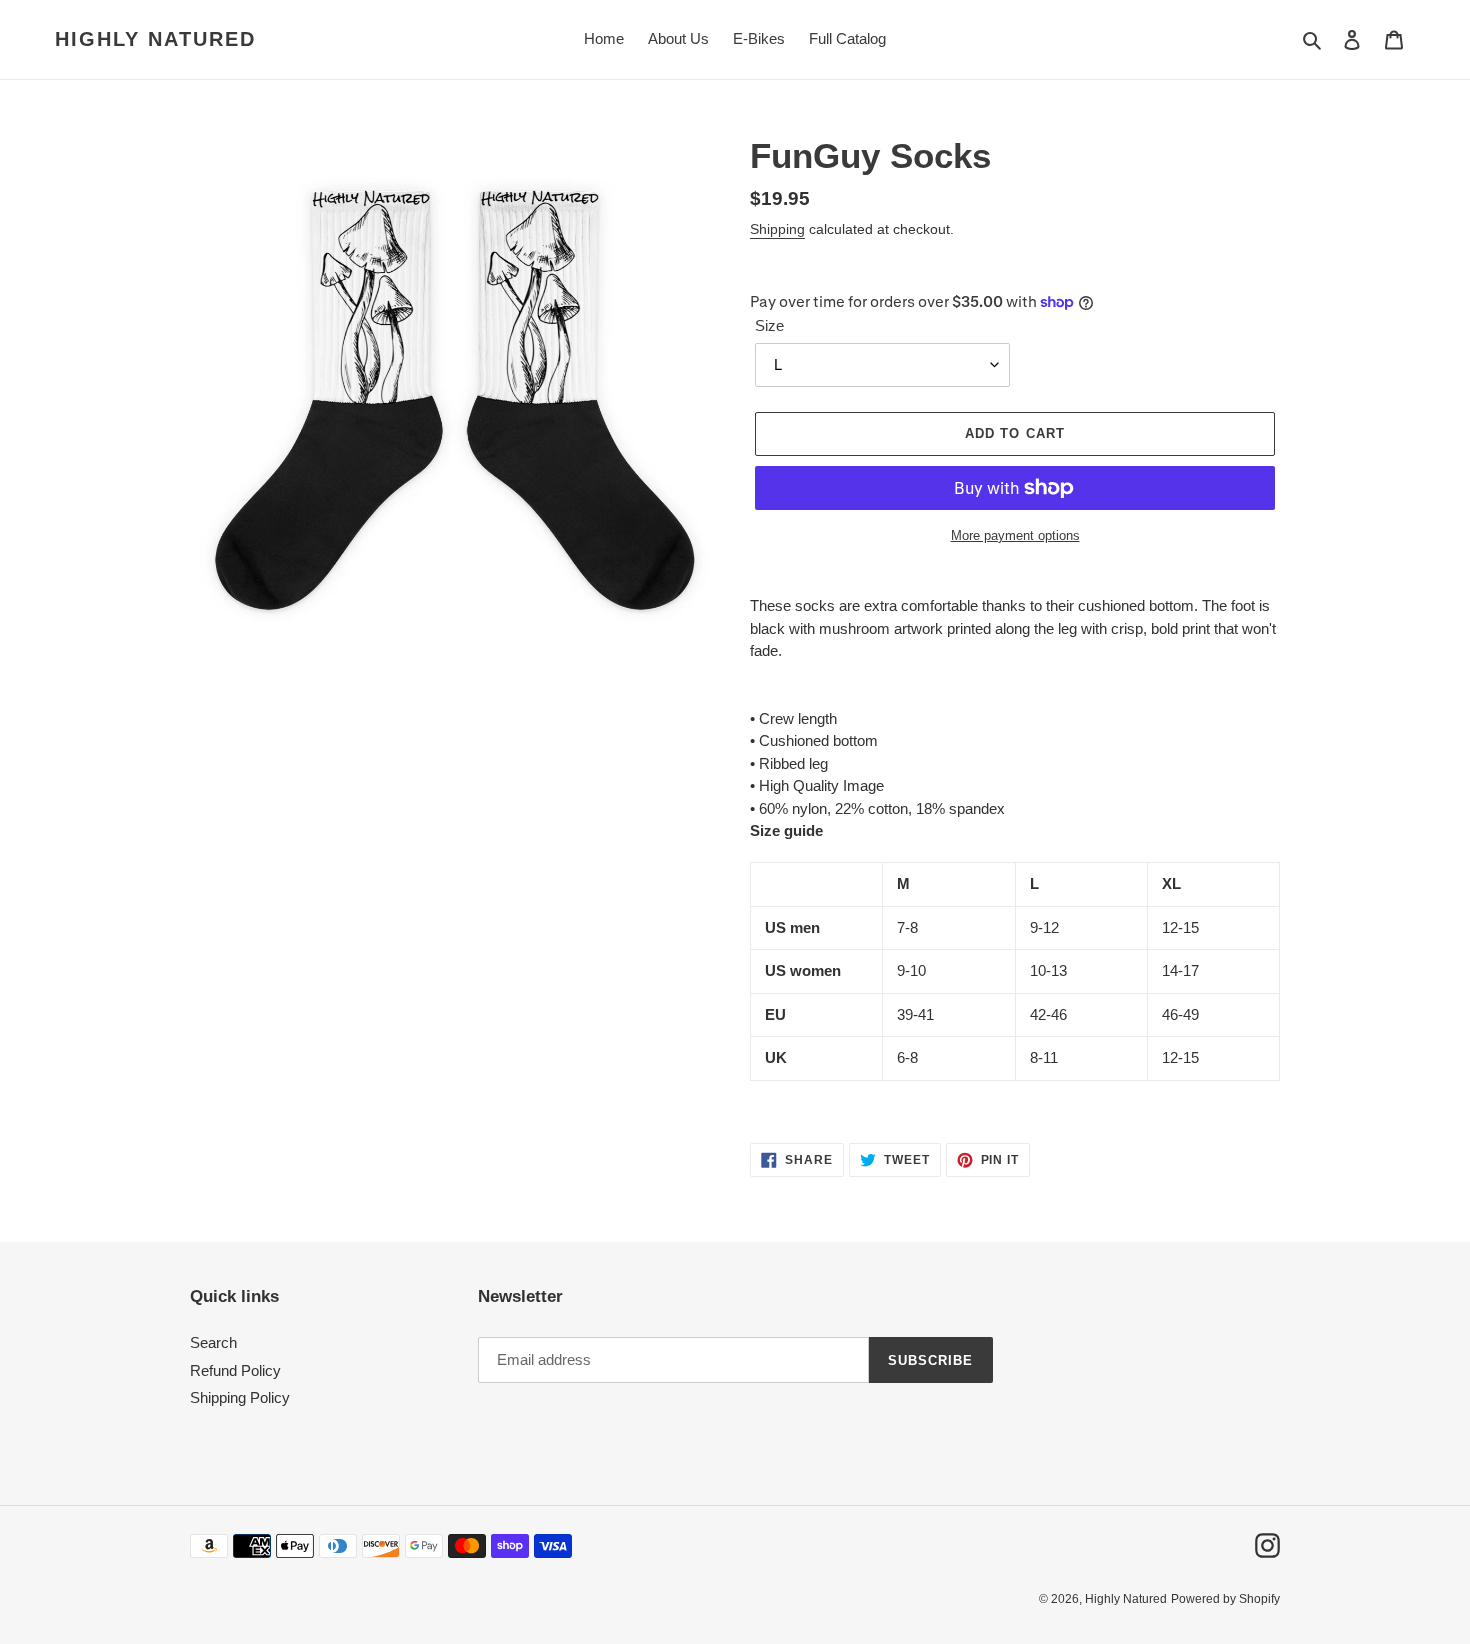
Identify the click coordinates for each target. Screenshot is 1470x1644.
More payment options (1015, 535)
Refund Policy (235, 1370)
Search (213, 1342)
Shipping (777, 229)
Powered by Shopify (1225, 1599)
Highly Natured (155, 39)
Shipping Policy (240, 1397)
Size (769, 325)
